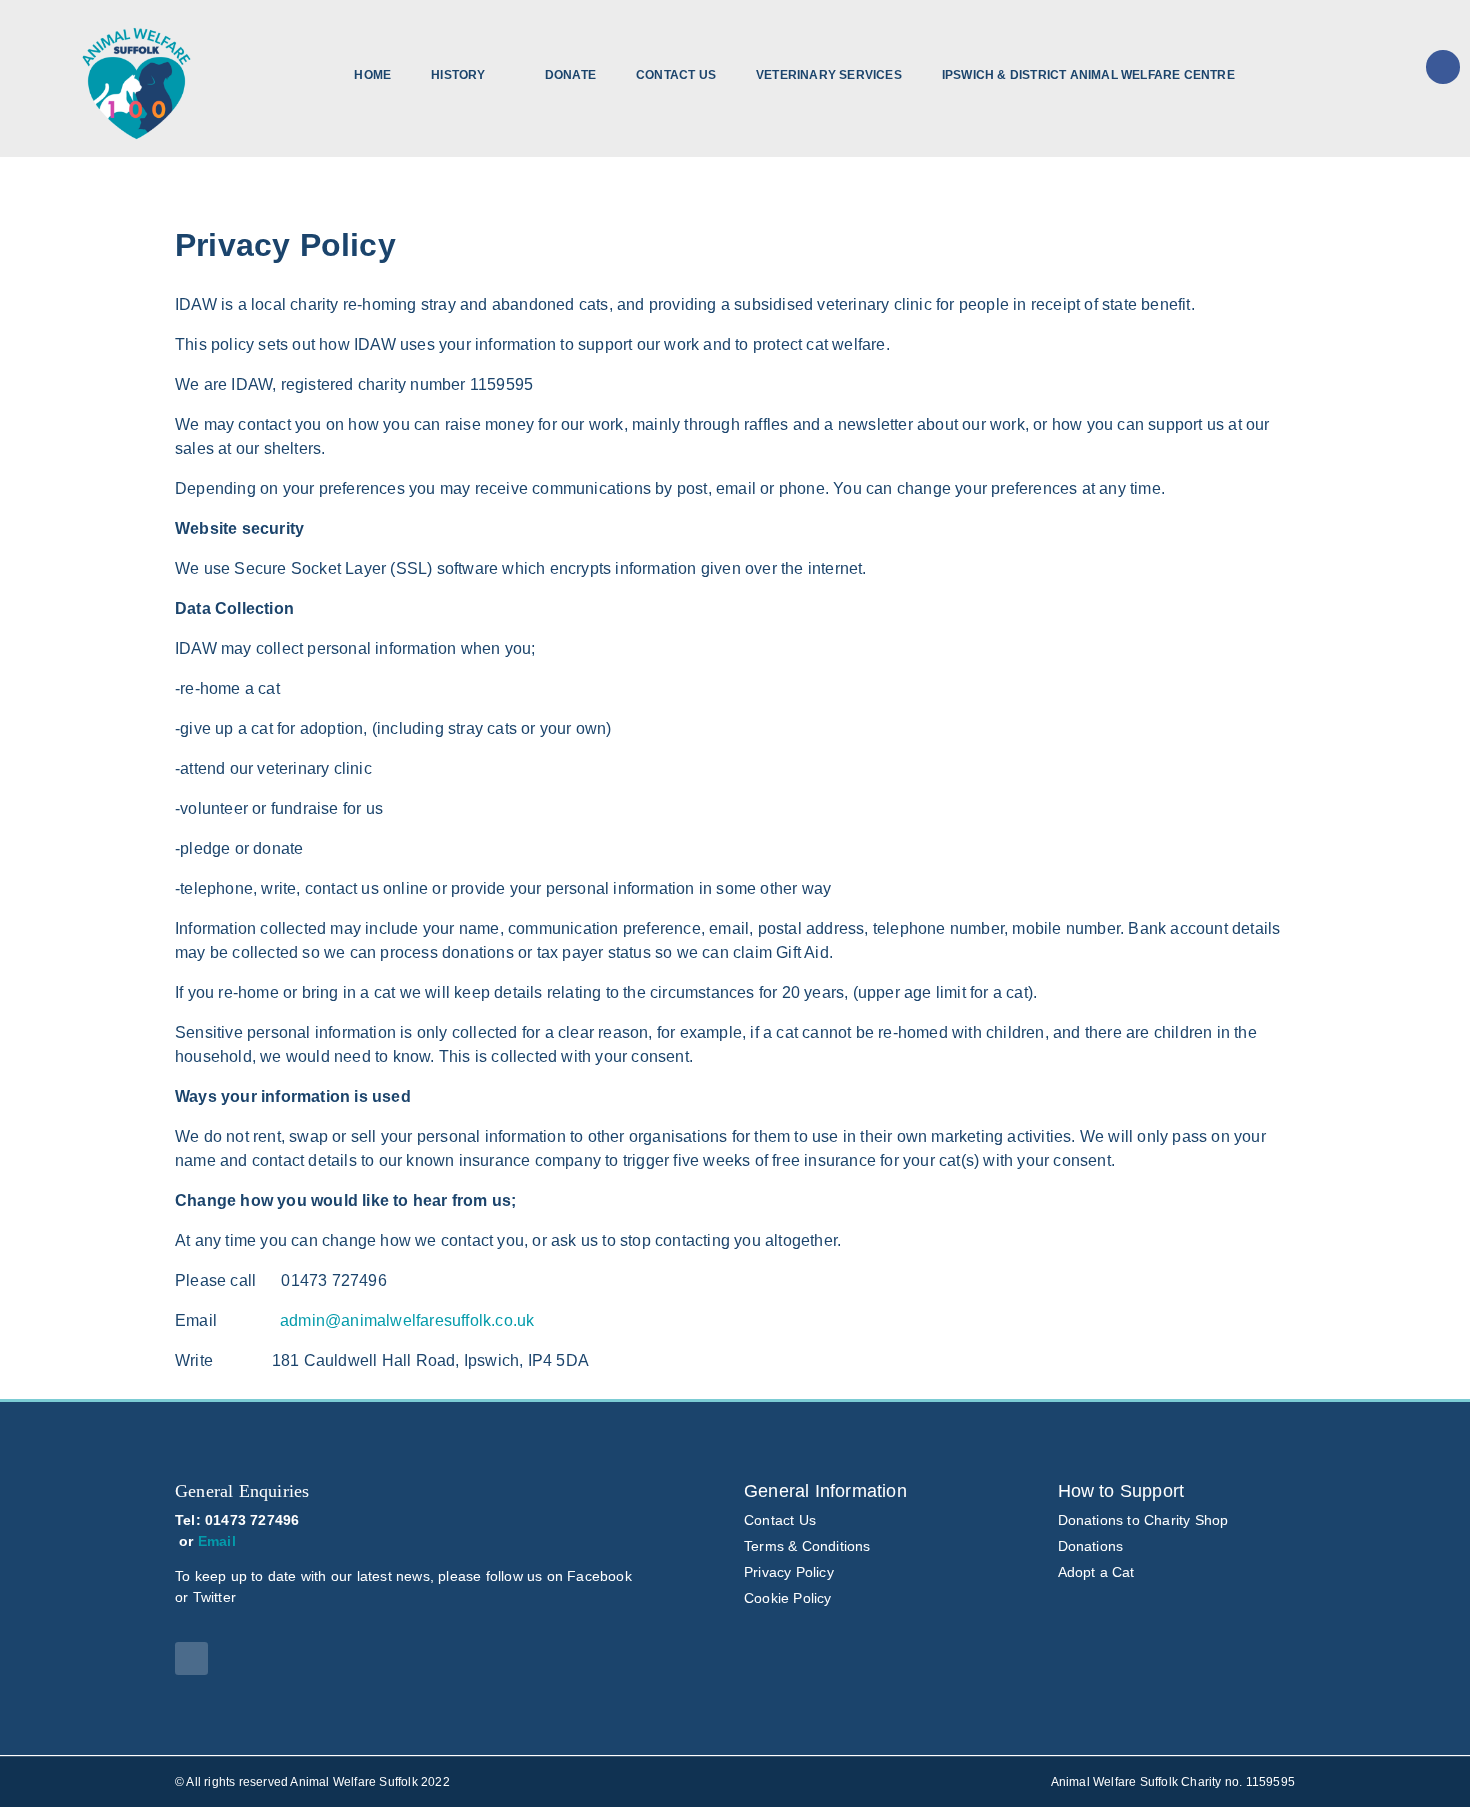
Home (372, 75)
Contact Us (676, 75)
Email (217, 1541)
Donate (570, 75)
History (458, 75)
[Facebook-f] (191, 1658)
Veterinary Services (829, 75)
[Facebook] (1443, 67)
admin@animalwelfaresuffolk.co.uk (407, 1320)
